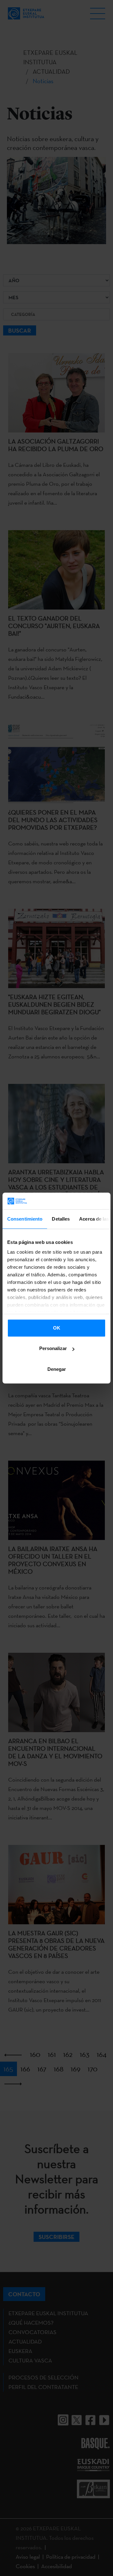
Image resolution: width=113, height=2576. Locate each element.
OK (57, 1328)
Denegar (57, 1369)
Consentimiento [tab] (25, 1219)
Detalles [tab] (61, 1219)
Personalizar (53, 1348)
